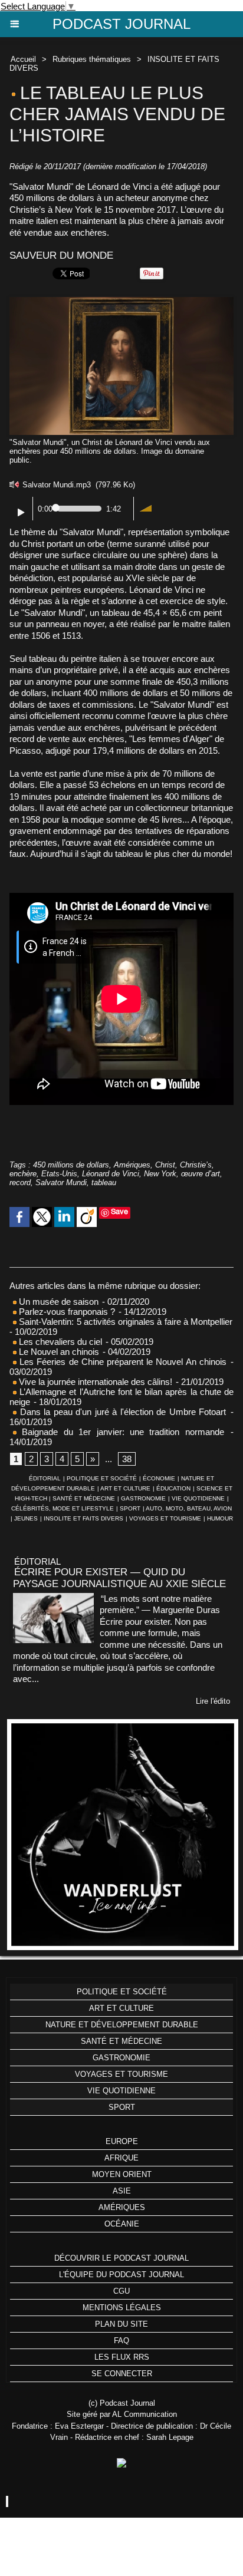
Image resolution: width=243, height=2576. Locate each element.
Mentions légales (122, 2308)
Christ (165, 1165)
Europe (122, 2141)
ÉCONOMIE (159, 1478)
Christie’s (196, 1165)
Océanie (122, 2224)
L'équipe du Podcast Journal (121, 2275)
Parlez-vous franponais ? (66, 1312)
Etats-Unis (59, 1174)
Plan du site (121, 2324)
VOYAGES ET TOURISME (165, 1518)
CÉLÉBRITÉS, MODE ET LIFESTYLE (63, 1508)
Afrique (121, 2158)
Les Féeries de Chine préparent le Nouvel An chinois (121, 1362)
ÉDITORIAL (45, 1478)
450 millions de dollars (71, 1165)
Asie (122, 2191)
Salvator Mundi (61, 1183)
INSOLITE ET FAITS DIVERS (83, 1518)
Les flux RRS (122, 2357)
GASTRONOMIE (143, 1498)
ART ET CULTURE (125, 1488)
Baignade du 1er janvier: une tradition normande (120, 1432)
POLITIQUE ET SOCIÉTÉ (102, 1478)
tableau (104, 1183)
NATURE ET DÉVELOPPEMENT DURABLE (122, 2025)
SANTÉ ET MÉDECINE (84, 1498)
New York (160, 1174)
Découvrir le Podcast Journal (121, 2258)
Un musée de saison (58, 1302)
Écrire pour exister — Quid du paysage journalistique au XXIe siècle (119, 1578)
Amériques (132, 1165)
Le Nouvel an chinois (58, 1352)
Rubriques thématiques (92, 59)
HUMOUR (220, 1518)
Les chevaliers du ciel (59, 1342)
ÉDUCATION (173, 1488)
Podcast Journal (121, 24)
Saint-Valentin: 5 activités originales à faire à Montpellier (124, 1322)
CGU (121, 2291)
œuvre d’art (201, 1174)
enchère (23, 1174)
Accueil (23, 59)
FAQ (121, 2341)
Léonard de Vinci (111, 1174)
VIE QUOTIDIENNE (198, 1498)
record (20, 1183)
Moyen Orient (122, 2174)
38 (127, 1459)
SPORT (130, 1508)
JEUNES (26, 1518)
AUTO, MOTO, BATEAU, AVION (189, 1508)
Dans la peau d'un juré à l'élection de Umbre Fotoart (123, 1412)
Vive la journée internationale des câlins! (94, 1382)
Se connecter (122, 2374)
